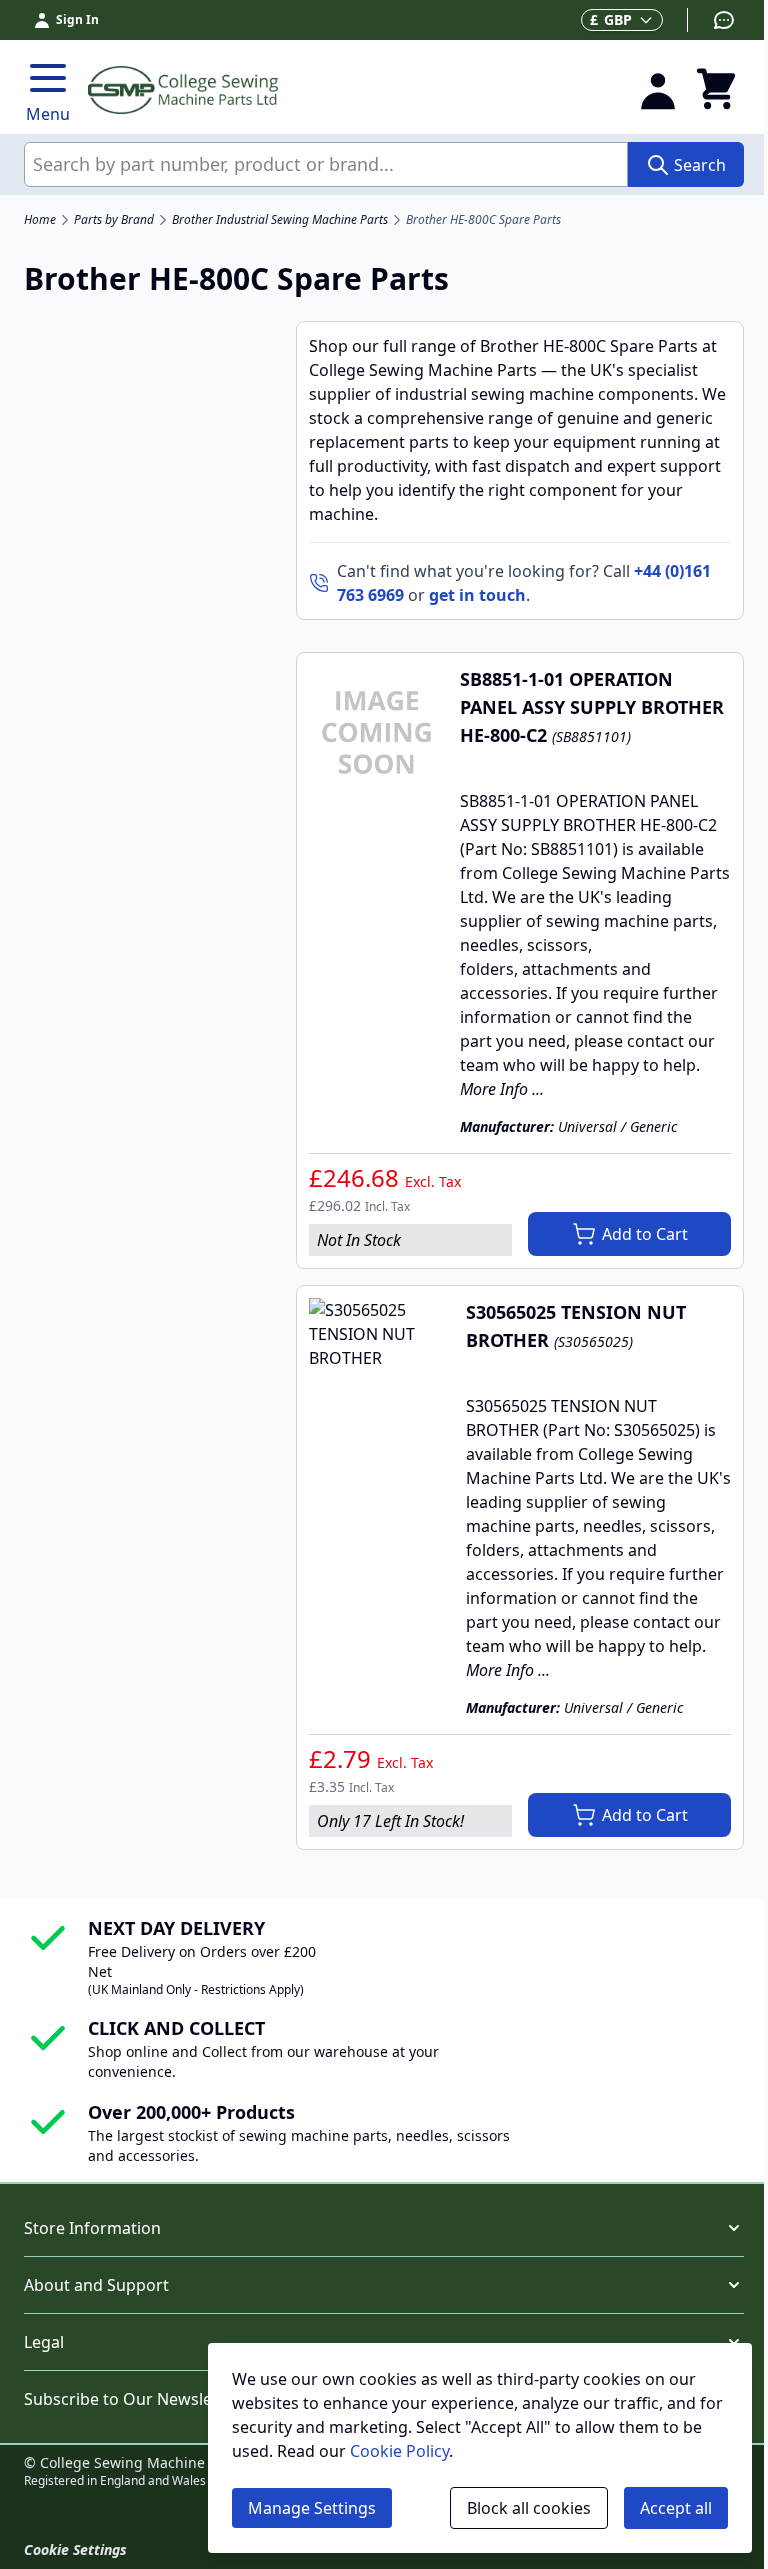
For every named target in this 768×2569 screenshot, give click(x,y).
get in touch (477, 595)
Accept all (676, 2508)
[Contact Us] (711, 20)
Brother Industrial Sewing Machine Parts (280, 220)
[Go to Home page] (351, 90)
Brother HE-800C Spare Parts (483, 220)
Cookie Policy (399, 2451)
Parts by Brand (114, 220)
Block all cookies (529, 2508)
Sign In (77, 19)
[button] (384, 2228)
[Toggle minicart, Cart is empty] (716, 90)
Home (40, 220)
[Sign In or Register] (658, 90)
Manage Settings (312, 2508)
